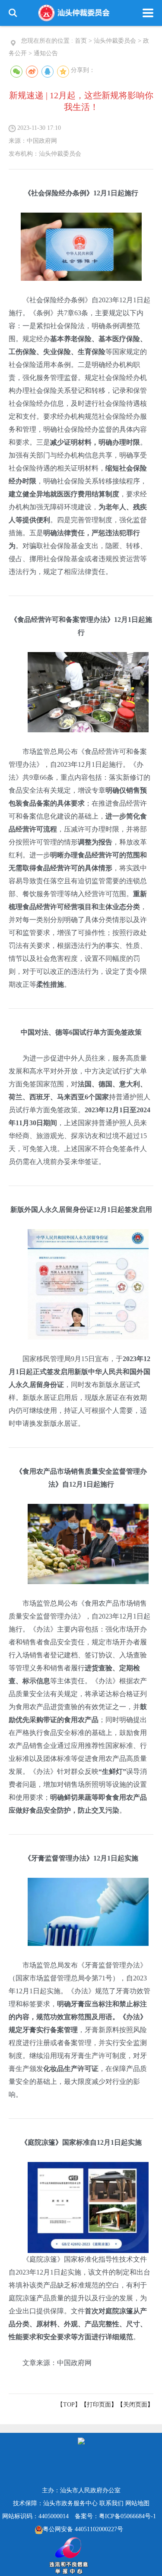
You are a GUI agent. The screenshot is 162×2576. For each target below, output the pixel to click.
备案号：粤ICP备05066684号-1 (115, 2516)
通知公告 (46, 53)
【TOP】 (69, 2405)
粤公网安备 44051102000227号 (83, 2529)
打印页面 (99, 2405)
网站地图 (137, 2503)
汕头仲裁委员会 (115, 41)
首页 (81, 41)
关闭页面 (135, 2405)
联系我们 (111, 2503)
